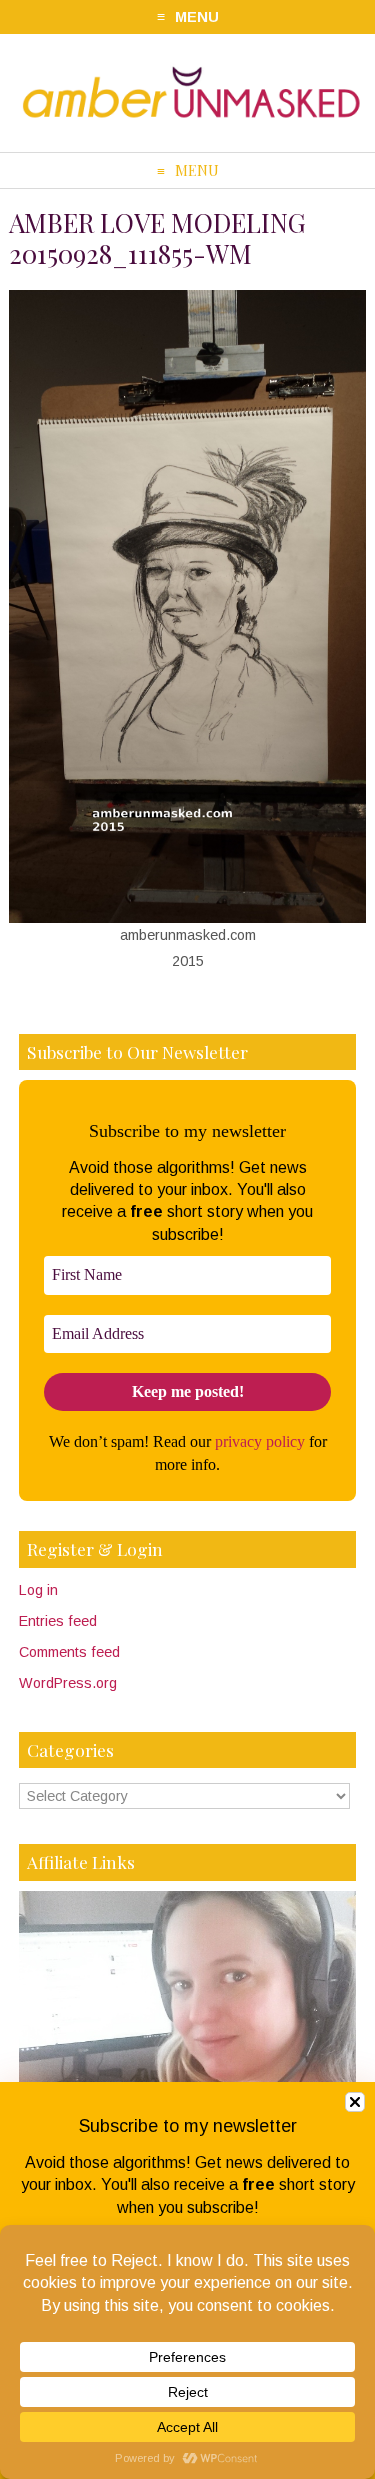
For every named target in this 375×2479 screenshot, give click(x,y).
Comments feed (69, 1652)
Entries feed (58, 1621)
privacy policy (260, 1441)
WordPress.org (68, 1683)
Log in (38, 1590)
